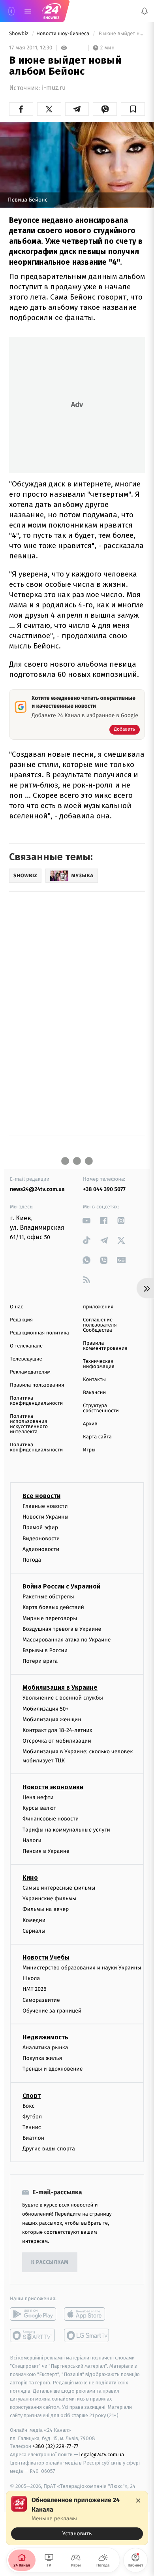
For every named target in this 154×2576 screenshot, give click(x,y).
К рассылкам (50, 2262)
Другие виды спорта (49, 2149)
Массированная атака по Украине (67, 1639)
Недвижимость (45, 2037)
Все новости (41, 1496)
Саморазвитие (41, 2000)
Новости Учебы (46, 1957)
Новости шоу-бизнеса (64, 34)
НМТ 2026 (35, 1989)
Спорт (32, 2095)
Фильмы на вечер (46, 1909)
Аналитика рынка (45, 2047)
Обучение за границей (52, 2010)
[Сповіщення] (145, 11)
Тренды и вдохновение (53, 2069)
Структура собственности (101, 1408)
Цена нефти (38, 1797)
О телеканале (26, 1346)
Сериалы (34, 1931)
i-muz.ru (54, 88)
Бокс (28, 2106)
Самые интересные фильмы (59, 1888)
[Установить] (77, 2518)
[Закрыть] (138, 2501)
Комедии (34, 1920)
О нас (16, 1307)
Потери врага (40, 1661)
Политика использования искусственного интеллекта (29, 1424)
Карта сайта (97, 1437)
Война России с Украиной (61, 1586)
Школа (31, 1978)
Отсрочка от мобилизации (57, 1741)
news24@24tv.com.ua (37, 1189)
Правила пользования (37, 1385)
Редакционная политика (39, 1333)
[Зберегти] (133, 109)
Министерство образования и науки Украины (82, 1968)
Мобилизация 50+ (45, 1708)
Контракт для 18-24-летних (57, 1730)
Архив (90, 1424)
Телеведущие (26, 1359)
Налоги (32, 1840)
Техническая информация (99, 1364)
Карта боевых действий (53, 1607)
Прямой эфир (40, 1527)
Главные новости (45, 1506)
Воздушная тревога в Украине (62, 1629)
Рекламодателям (30, 1372)
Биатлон (33, 2138)
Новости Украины (46, 1517)
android (33, 2314)
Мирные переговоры (50, 1618)
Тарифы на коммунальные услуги (66, 1829)
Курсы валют (39, 1808)
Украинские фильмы (49, 1899)
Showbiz (19, 34)
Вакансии (94, 1393)
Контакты (94, 1380)
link (87, 1220)
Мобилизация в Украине (60, 1687)
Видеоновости (41, 1538)
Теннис (32, 2127)
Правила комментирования (105, 1346)
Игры (89, 1450)
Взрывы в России (45, 1650)
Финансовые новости (51, 1819)
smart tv (33, 2335)
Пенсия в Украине (46, 1851)
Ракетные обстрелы (48, 1597)
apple (87, 2314)
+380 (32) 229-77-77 (55, 2446)
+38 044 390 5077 (104, 1189)
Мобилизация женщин (52, 1719)
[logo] (51, 11)
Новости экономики (53, 1787)
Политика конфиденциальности (36, 1401)
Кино (30, 1878)
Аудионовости (41, 1549)
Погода (32, 1560)
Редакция (21, 1320)
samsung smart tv (87, 2335)
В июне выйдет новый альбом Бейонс (121, 34)
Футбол (32, 2116)
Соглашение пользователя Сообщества (100, 1325)
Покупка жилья (42, 2058)
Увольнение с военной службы (63, 1698)
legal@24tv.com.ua (102, 2454)
